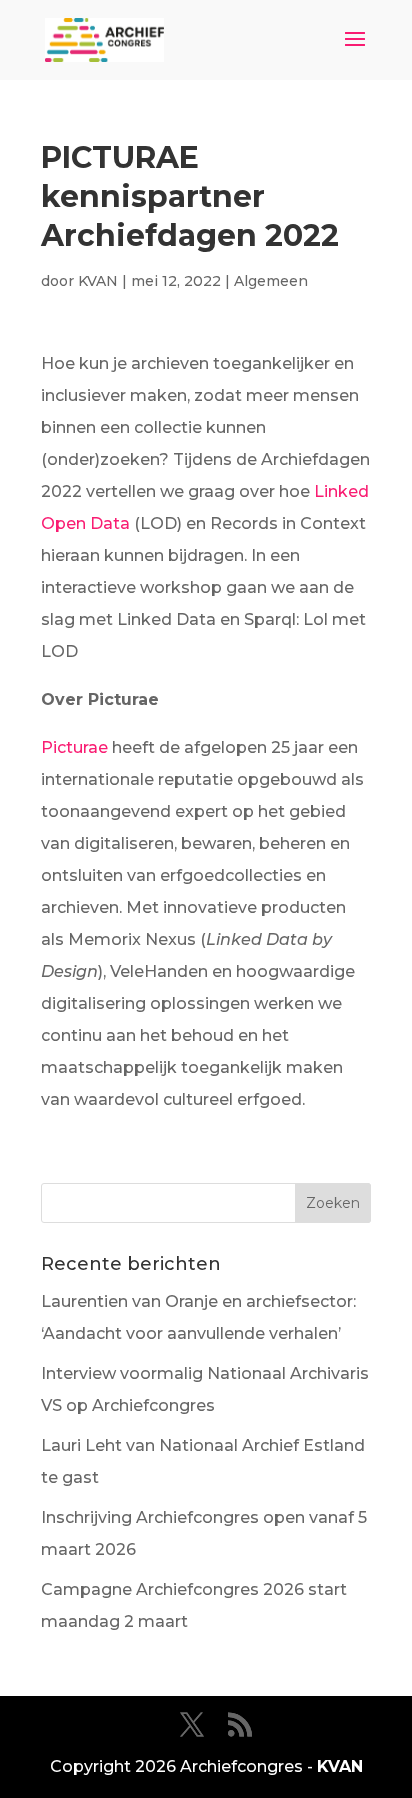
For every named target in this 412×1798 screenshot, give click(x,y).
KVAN (98, 281)
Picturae (74, 747)
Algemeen (271, 281)
